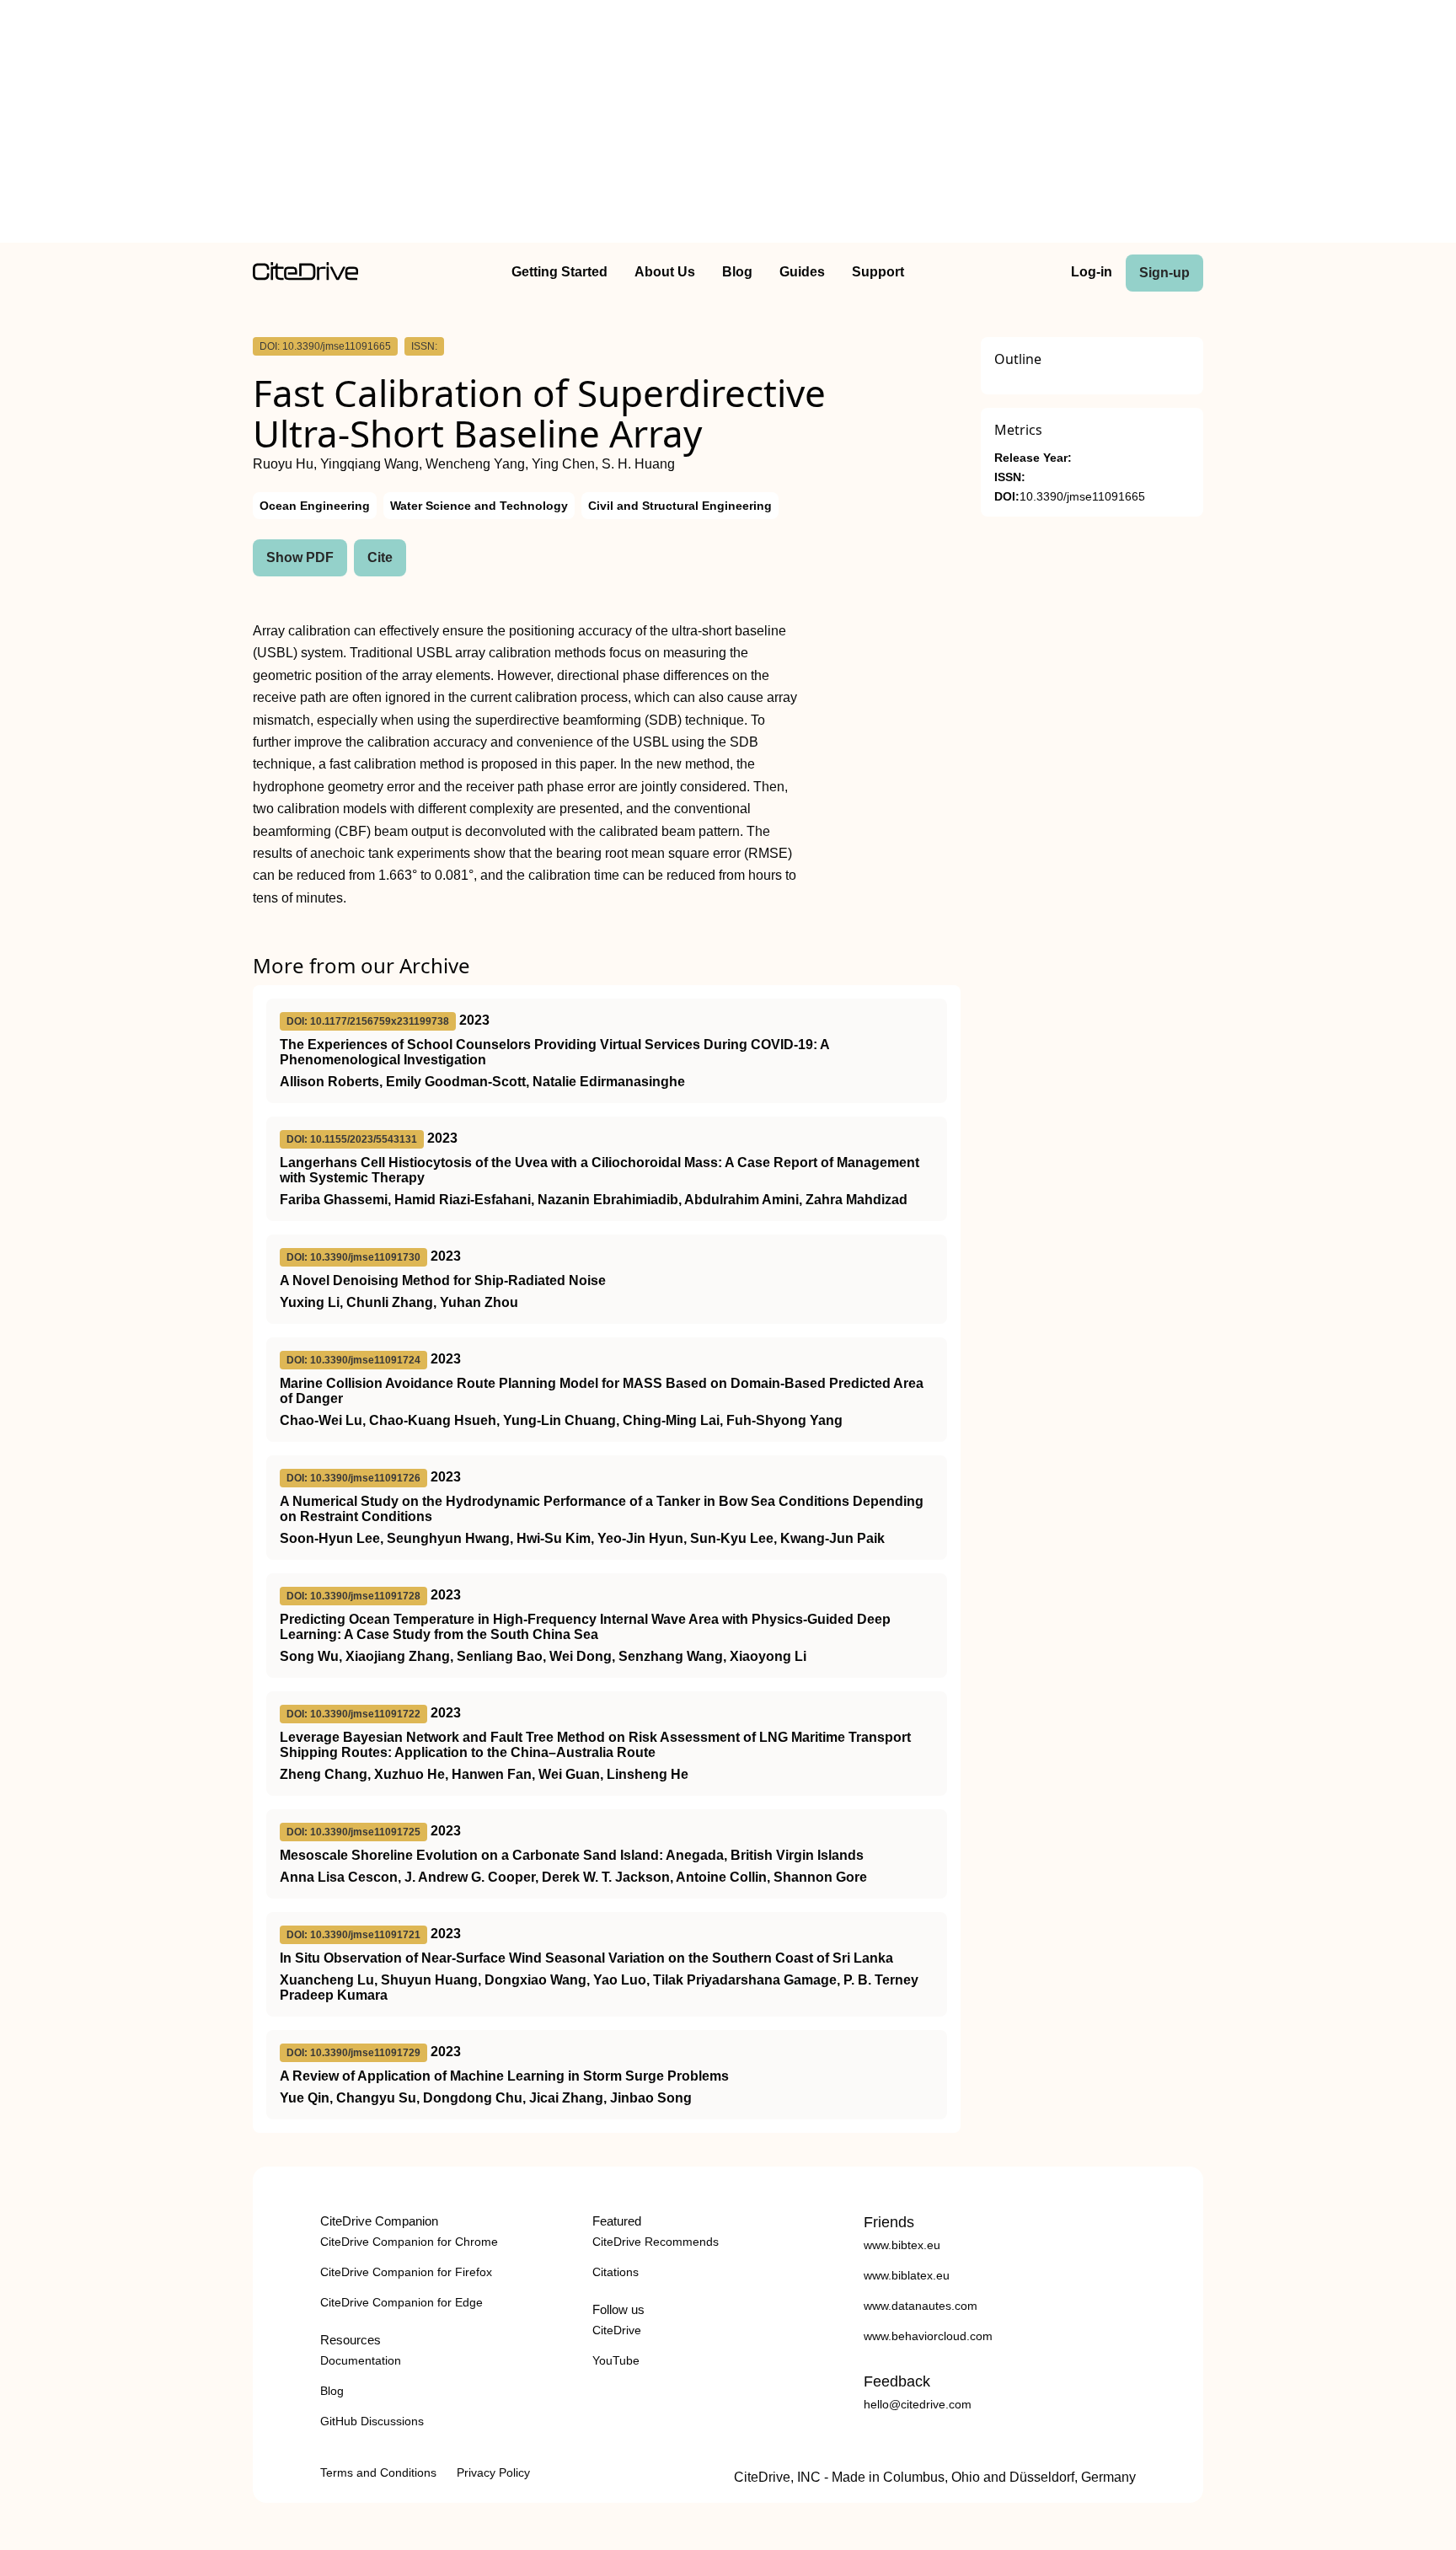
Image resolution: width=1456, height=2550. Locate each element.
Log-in (1092, 272)
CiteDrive (617, 2330)
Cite (380, 557)
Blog (737, 272)
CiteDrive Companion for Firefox (406, 2272)
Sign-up (1164, 273)
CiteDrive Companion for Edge (401, 2302)
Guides (802, 272)
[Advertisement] (728, 125)
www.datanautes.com (921, 2306)
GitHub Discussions (372, 2421)
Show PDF (300, 557)
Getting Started (559, 272)
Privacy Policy (493, 2472)
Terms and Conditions (378, 2472)
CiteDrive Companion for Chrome (409, 2242)
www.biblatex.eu (907, 2275)
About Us (665, 272)
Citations (616, 2272)
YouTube (616, 2360)
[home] (305, 276)
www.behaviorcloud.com (928, 2336)
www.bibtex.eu (902, 2245)
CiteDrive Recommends (656, 2242)
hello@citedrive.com (918, 2404)
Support (878, 272)
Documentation (361, 2360)
